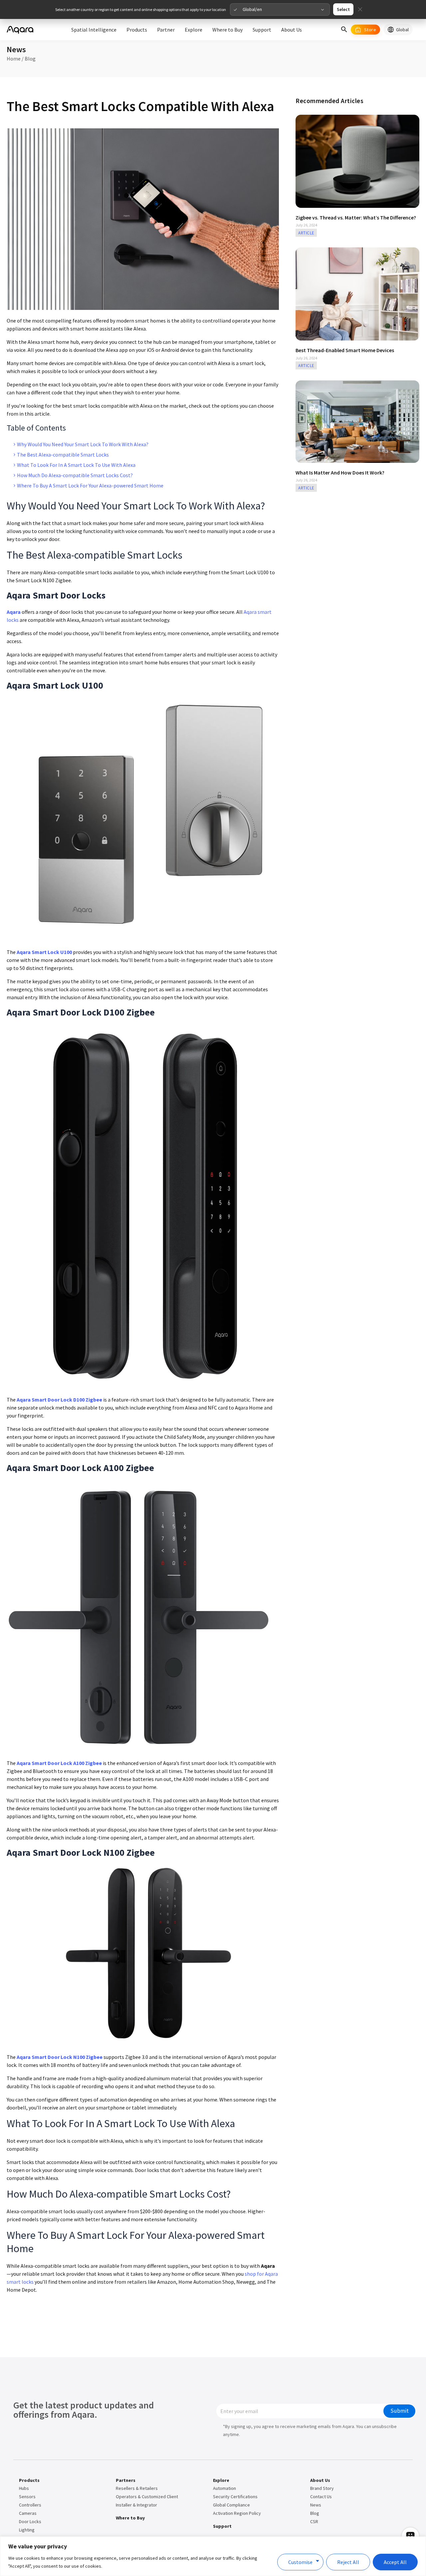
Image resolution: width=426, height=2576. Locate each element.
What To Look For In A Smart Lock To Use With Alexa (76, 465)
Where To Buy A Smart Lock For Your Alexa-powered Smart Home (90, 485)
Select (343, 9)
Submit (400, 2411)
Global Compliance (231, 2505)
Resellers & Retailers (137, 2488)
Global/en (252, 9)
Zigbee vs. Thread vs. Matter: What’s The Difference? (356, 217)
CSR (314, 2521)
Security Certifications (235, 2497)
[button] (344, 30)
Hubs (24, 2488)
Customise (300, 2562)
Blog (30, 59)
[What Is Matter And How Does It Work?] (357, 421)
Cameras (28, 2513)
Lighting (27, 2530)
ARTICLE (306, 233)
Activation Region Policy (237, 2513)
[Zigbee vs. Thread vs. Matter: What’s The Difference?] (357, 161)
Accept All (395, 2562)
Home (14, 59)
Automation (224, 2488)
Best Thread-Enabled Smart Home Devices (345, 350)
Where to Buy (130, 2518)
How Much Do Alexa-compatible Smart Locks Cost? (75, 475)
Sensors (27, 2497)
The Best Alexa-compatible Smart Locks (63, 455)
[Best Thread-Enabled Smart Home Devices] (357, 293)
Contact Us (321, 2497)
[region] (213, 2556)
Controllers (30, 2505)
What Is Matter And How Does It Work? (340, 473)
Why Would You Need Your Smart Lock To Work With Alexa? (83, 444)
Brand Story (322, 2488)
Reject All (348, 2562)
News (316, 2505)
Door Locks (30, 2521)
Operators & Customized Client (147, 2497)
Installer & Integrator (136, 2505)
